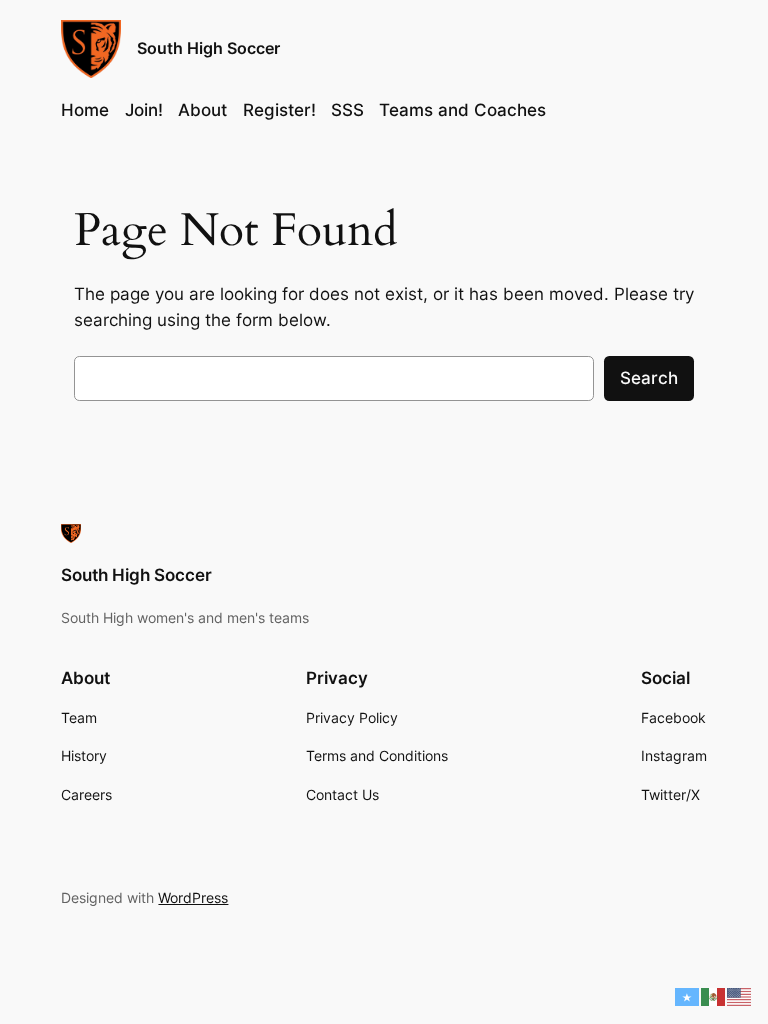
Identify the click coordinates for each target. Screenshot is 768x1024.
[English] (740, 996)
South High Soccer (208, 48)
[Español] (714, 996)
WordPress (193, 897)
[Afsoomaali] (688, 996)
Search (649, 378)
